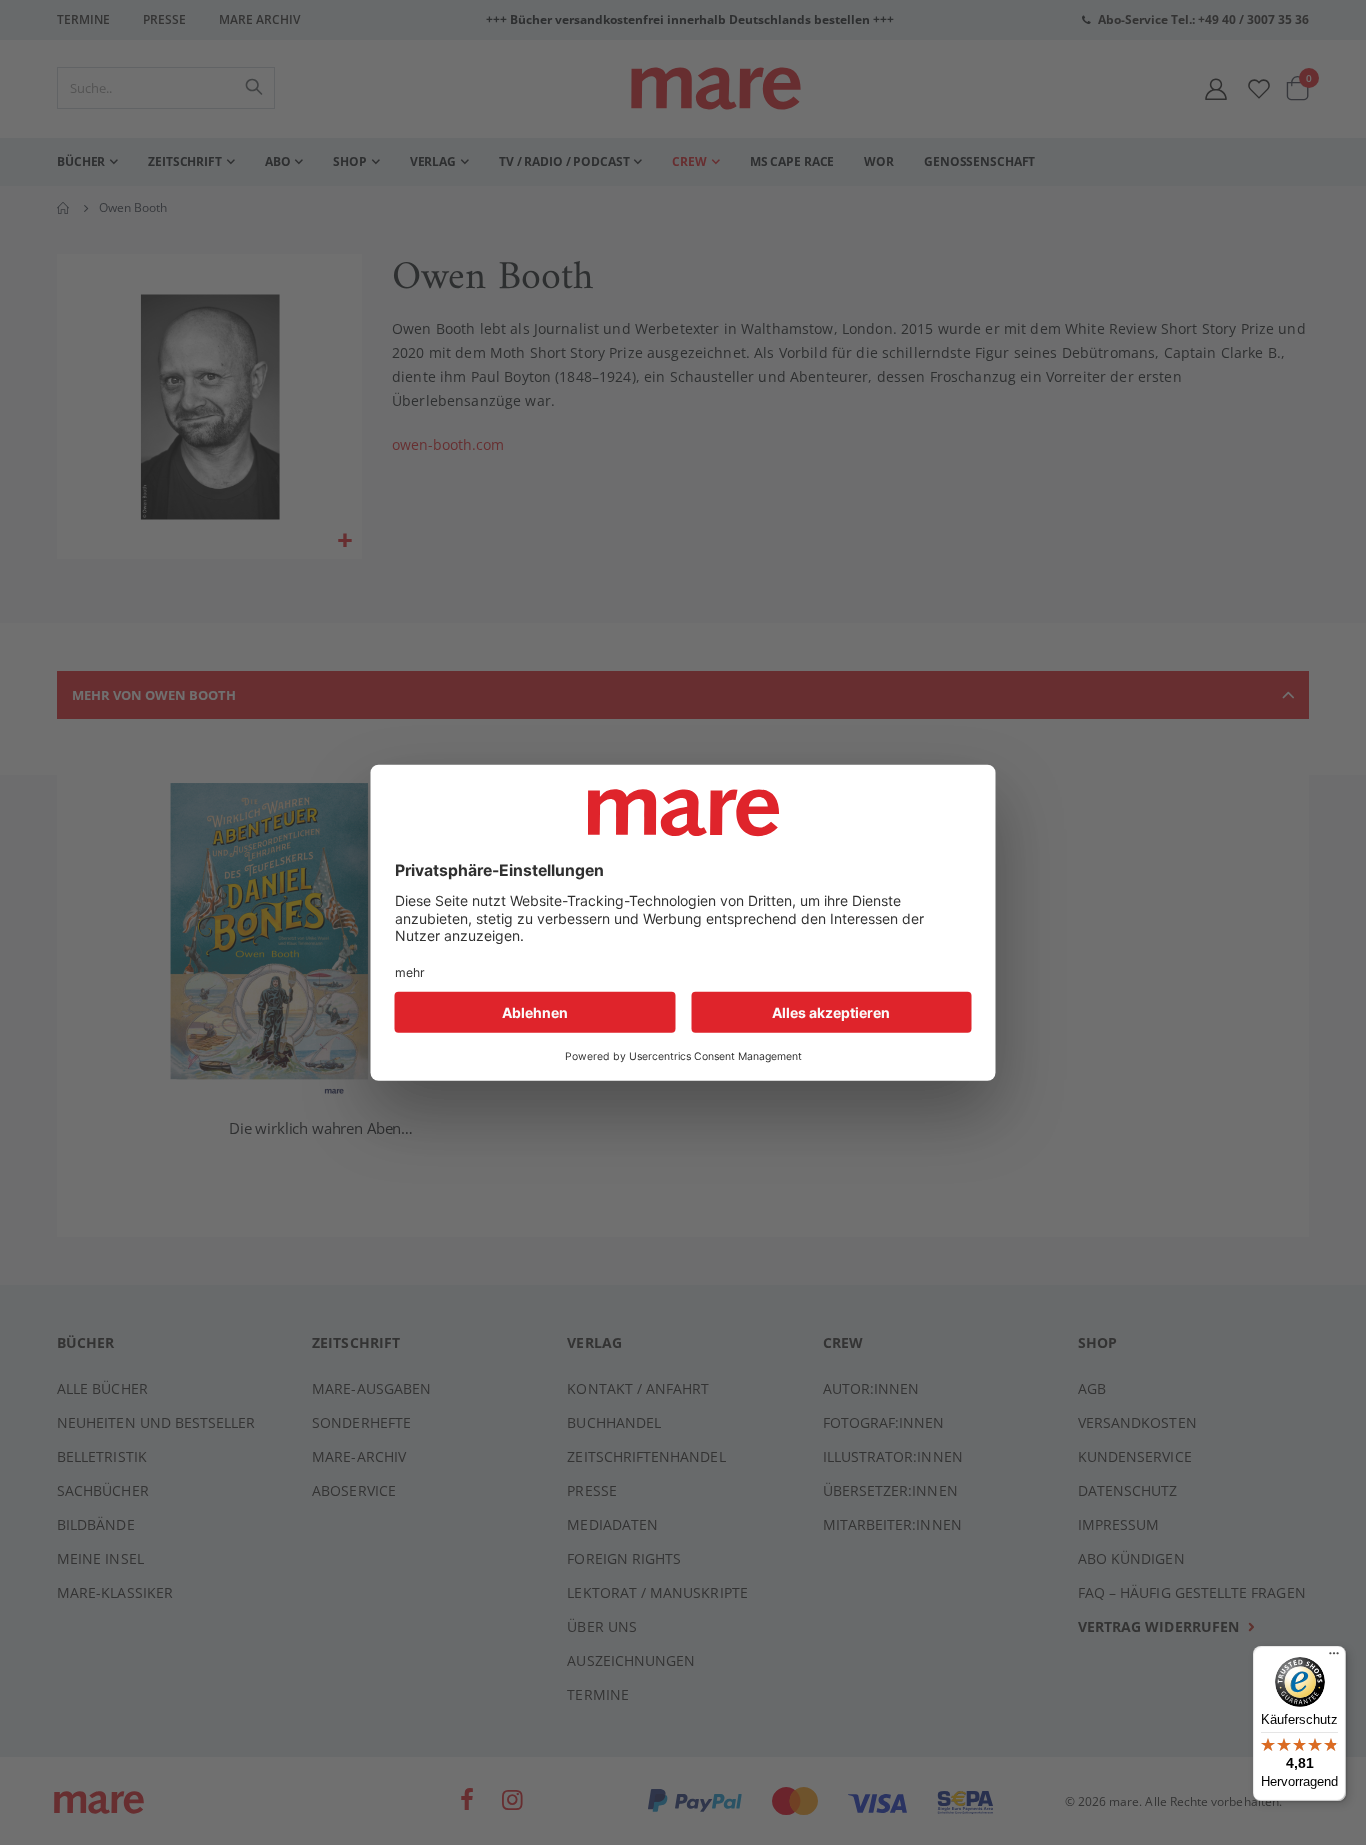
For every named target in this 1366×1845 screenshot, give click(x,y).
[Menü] (1334, 1650)
